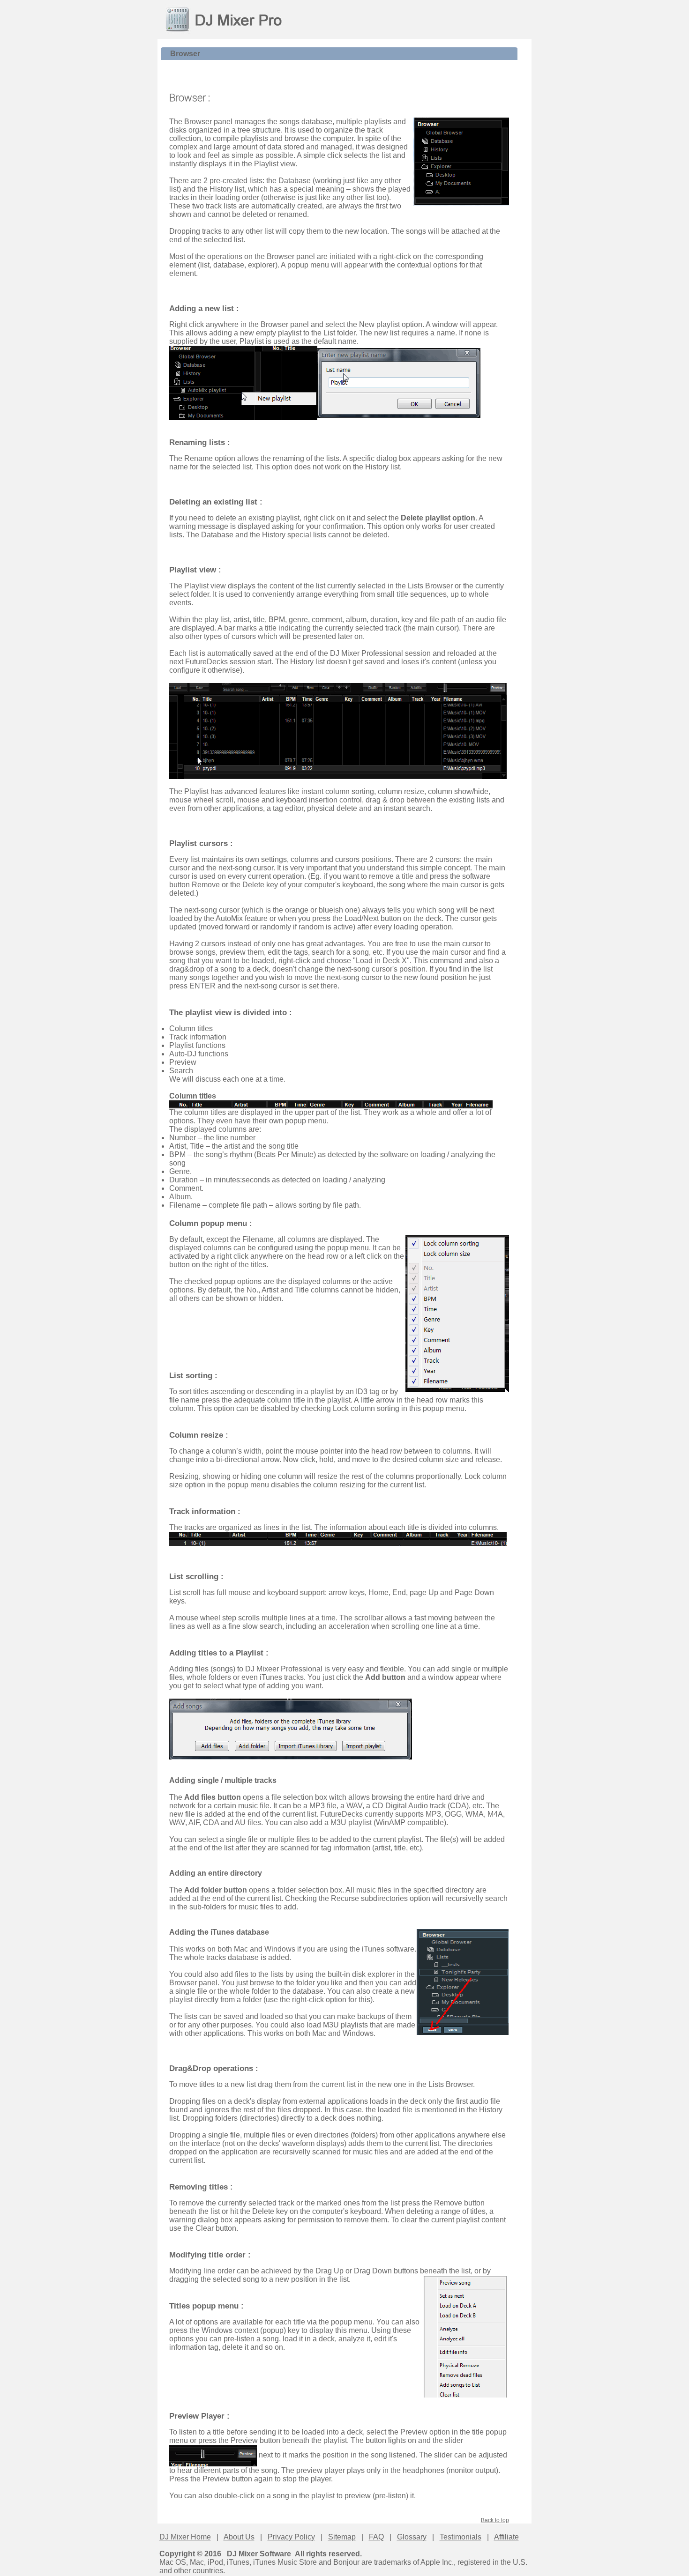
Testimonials (461, 2537)
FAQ (376, 2537)
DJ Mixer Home (185, 2537)
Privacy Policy (291, 2537)
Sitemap (342, 2537)
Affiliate (506, 2537)
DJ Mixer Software (259, 2554)
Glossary (412, 2537)
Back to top (495, 2520)
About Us (239, 2537)
